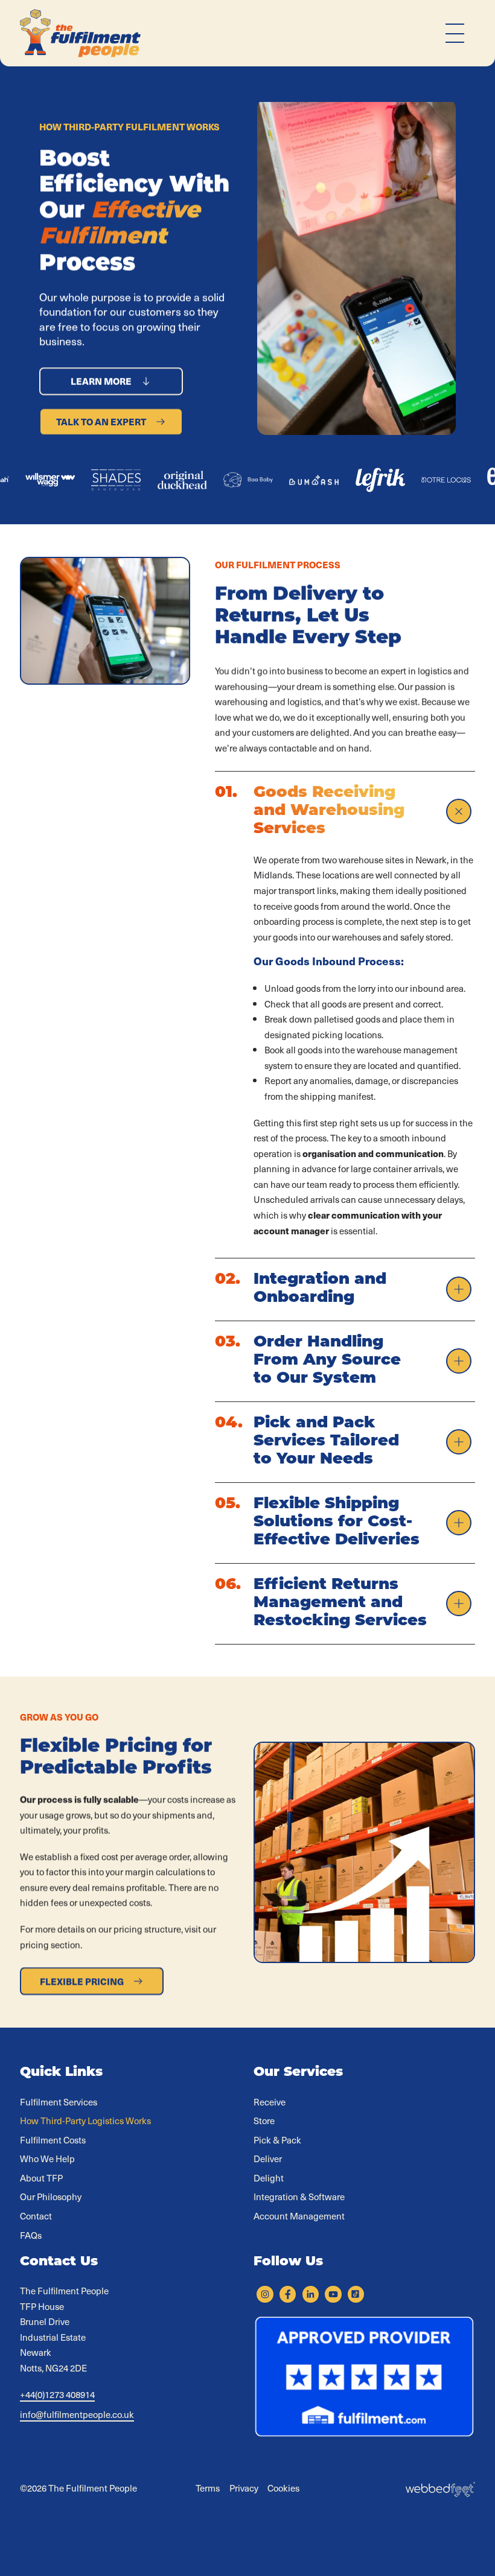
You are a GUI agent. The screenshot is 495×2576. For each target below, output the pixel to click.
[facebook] (288, 2294)
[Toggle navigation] (455, 33)
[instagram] (265, 2294)
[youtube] (333, 2294)
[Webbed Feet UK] (440, 2488)
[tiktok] (356, 2294)
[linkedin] (311, 2294)
